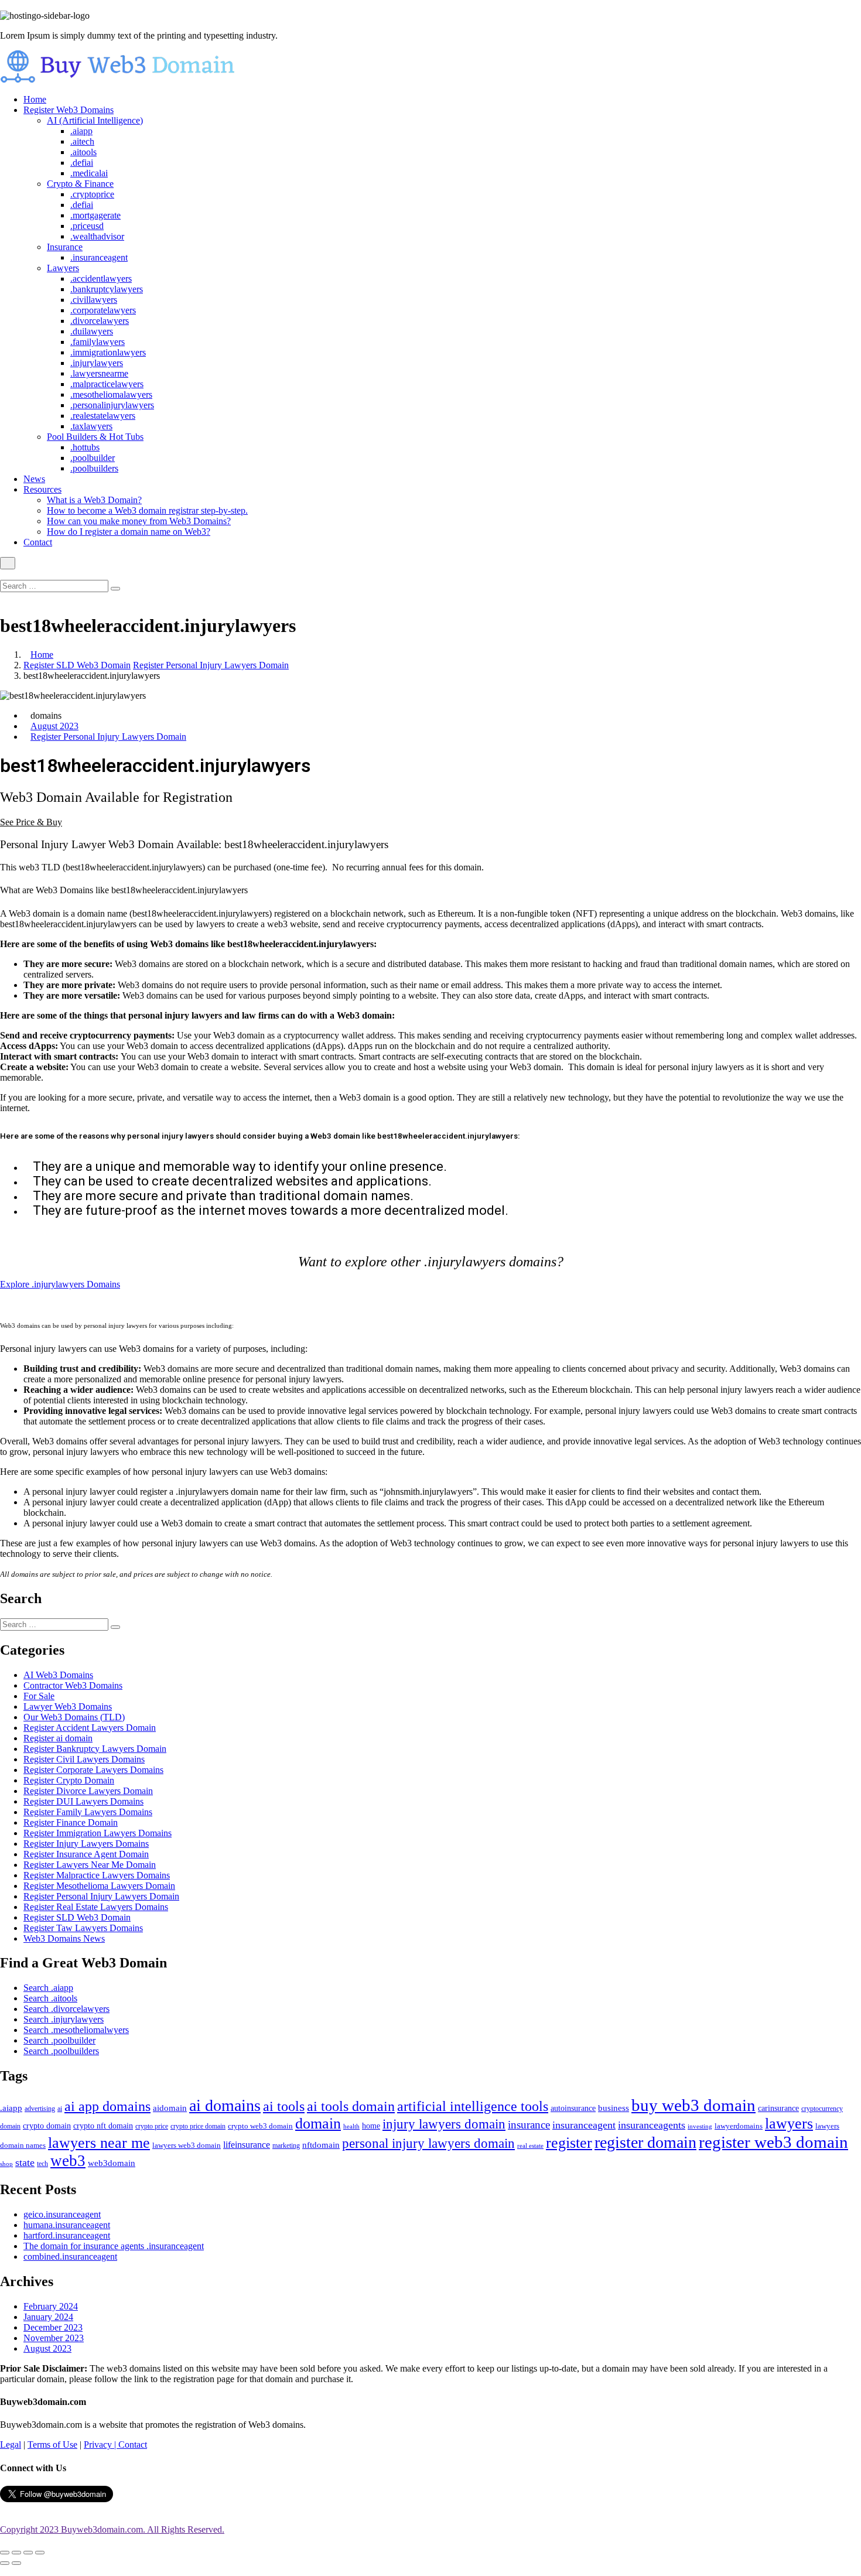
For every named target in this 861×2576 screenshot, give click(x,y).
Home (35, 99)
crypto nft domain (103, 2126)
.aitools (83, 152)
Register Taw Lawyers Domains (83, 1928)
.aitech (82, 141)
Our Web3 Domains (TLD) (74, 1717)
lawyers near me (99, 2143)
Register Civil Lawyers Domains (84, 1759)
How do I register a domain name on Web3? (129, 532)
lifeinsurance (247, 2145)
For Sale (39, 1696)
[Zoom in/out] (40, 2553)
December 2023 (53, 2327)
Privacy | (101, 2445)
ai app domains (107, 2106)
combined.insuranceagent (70, 2256)
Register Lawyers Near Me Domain (90, 1865)
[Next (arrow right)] (16, 2563)
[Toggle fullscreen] (28, 2553)
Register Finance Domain (71, 1822)
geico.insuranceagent (62, 2214)
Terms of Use (52, 2445)
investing (700, 2126)
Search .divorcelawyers (66, 2009)
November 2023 (54, 2338)
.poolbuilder (93, 458)
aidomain (170, 2108)
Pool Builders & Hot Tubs (95, 437)
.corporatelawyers (103, 310)
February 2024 (51, 2306)
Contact (38, 542)
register (569, 2143)
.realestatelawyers (103, 416)
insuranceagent (584, 2125)
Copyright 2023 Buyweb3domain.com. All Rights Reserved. (112, 2529)
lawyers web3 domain (187, 2145)
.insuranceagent (99, 257)
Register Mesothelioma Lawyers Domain (99, 1886)
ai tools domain (351, 2106)
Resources (42, 489)
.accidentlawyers (101, 279)
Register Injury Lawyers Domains (86, 1844)
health (351, 2126)
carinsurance (778, 2108)
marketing (286, 2146)
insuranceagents (652, 2125)
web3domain (112, 2163)
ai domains (225, 2105)
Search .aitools (50, 1998)
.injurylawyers (97, 363)
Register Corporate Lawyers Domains (93, 1770)
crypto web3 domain (260, 2126)
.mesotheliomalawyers (111, 394)
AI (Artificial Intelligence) (95, 120)
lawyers (789, 2124)
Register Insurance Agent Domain (86, 1854)
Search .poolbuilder (59, 2040)
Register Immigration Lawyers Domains (98, 1833)
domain (318, 2124)
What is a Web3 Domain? (94, 500)
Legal (11, 2445)
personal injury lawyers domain (428, 2143)
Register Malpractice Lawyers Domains (97, 1875)
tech (42, 2164)
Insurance (65, 247)
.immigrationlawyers (108, 352)
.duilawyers (92, 331)
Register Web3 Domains (69, 110)
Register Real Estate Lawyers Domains (96, 1907)
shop (6, 2164)
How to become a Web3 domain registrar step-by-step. (147, 510)
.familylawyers (98, 342)
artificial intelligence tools (473, 2106)
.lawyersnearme (99, 373)
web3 (68, 2161)
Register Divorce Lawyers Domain (88, 1791)
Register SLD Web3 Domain (77, 665)
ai (60, 2109)
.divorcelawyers (100, 321)
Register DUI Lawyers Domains (83, 1801)
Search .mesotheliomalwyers (76, 2030)
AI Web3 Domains (58, 1675)
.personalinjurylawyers (112, 405)
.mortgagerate (95, 215)
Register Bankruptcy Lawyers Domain (95, 1749)
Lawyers (63, 268)
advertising (40, 2109)
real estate (530, 2145)
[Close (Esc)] (5, 2553)
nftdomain (321, 2145)
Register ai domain (58, 1738)
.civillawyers (94, 300)
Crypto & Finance (80, 184)
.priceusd (87, 226)
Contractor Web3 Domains (73, 1685)
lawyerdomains (739, 2126)
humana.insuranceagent (67, 2225)
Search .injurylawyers (64, 2019)
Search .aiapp (48, 1988)
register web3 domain (773, 2142)
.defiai (82, 163)
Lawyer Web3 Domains (68, 1706)
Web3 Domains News (64, 1938)
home (371, 2126)
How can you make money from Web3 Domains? (139, 521)
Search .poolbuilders (61, 2051)
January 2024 (48, 2317)
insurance (529, 2125)
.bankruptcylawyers (107, 289)
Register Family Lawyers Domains (88, 1812)
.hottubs (85, 447)
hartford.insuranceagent (67, 2235)
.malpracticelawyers (107, 384)
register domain (645, 2142)
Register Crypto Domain (69, 1780)
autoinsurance (573, 2108)
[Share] (16, 2553)
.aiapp (81, 131)
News (34, 479)
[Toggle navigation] (8, 563)
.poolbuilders (94, 468)
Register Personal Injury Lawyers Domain (211, 665)
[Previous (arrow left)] (5, 2563)
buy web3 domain (693, 2105)
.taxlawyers (91, 426)
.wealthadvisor (97, 236)
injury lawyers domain (444, 2124)
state (25, 2162)
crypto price (152, 2126)
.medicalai (89, 173)
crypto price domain (198, 2126)
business (614, 2108)
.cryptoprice (92, 194)
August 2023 (54, 726)
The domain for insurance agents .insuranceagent (114, 2246)
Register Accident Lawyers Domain (90, 1728)
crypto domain (47, 2126)
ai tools (284, 2106)
